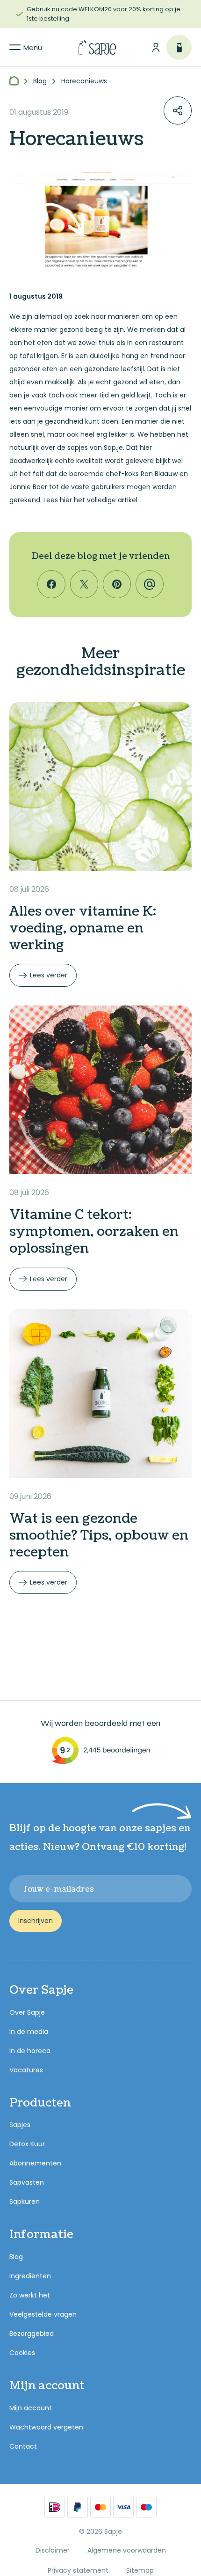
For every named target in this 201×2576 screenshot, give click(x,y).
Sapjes (20, 2125)
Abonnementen (35, 2163)
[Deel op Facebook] (51, 584)
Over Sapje (27, 2012)
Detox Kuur (27, 2144)
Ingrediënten (30, 2276)
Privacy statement (78, 2570)
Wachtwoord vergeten (46, 2427)
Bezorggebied (32, 2334)
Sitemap (140, 2570)
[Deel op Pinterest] (117, 584)
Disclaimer (53, 2550)
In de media (29, 2032)
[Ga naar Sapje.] (14, 81)
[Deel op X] (84, 584)
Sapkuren (25, 2202)
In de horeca (30, 2051)
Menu (33, 48)
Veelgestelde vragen (43, 2314)
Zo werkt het (30, 2295)
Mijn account (31, 2408)
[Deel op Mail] (150, 584)
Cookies (22, 2353)
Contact (23, 2446)
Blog (16, 2257)
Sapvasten (27, 2182)
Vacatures (26, 2070)
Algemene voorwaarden (127, 2550)
